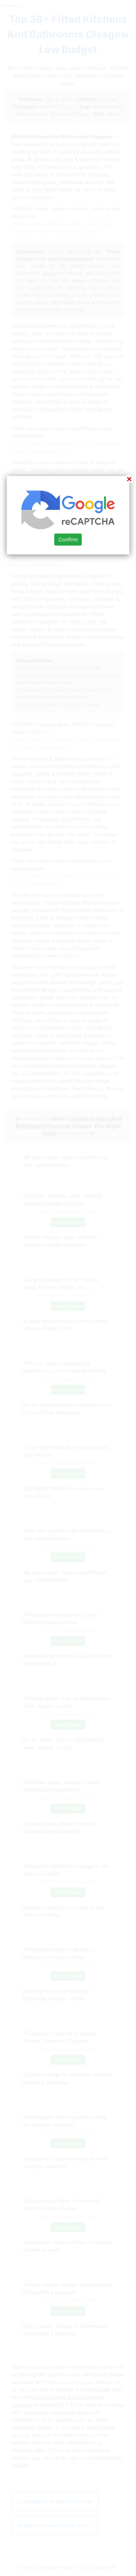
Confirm (68, 539)
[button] (68, 1288)
